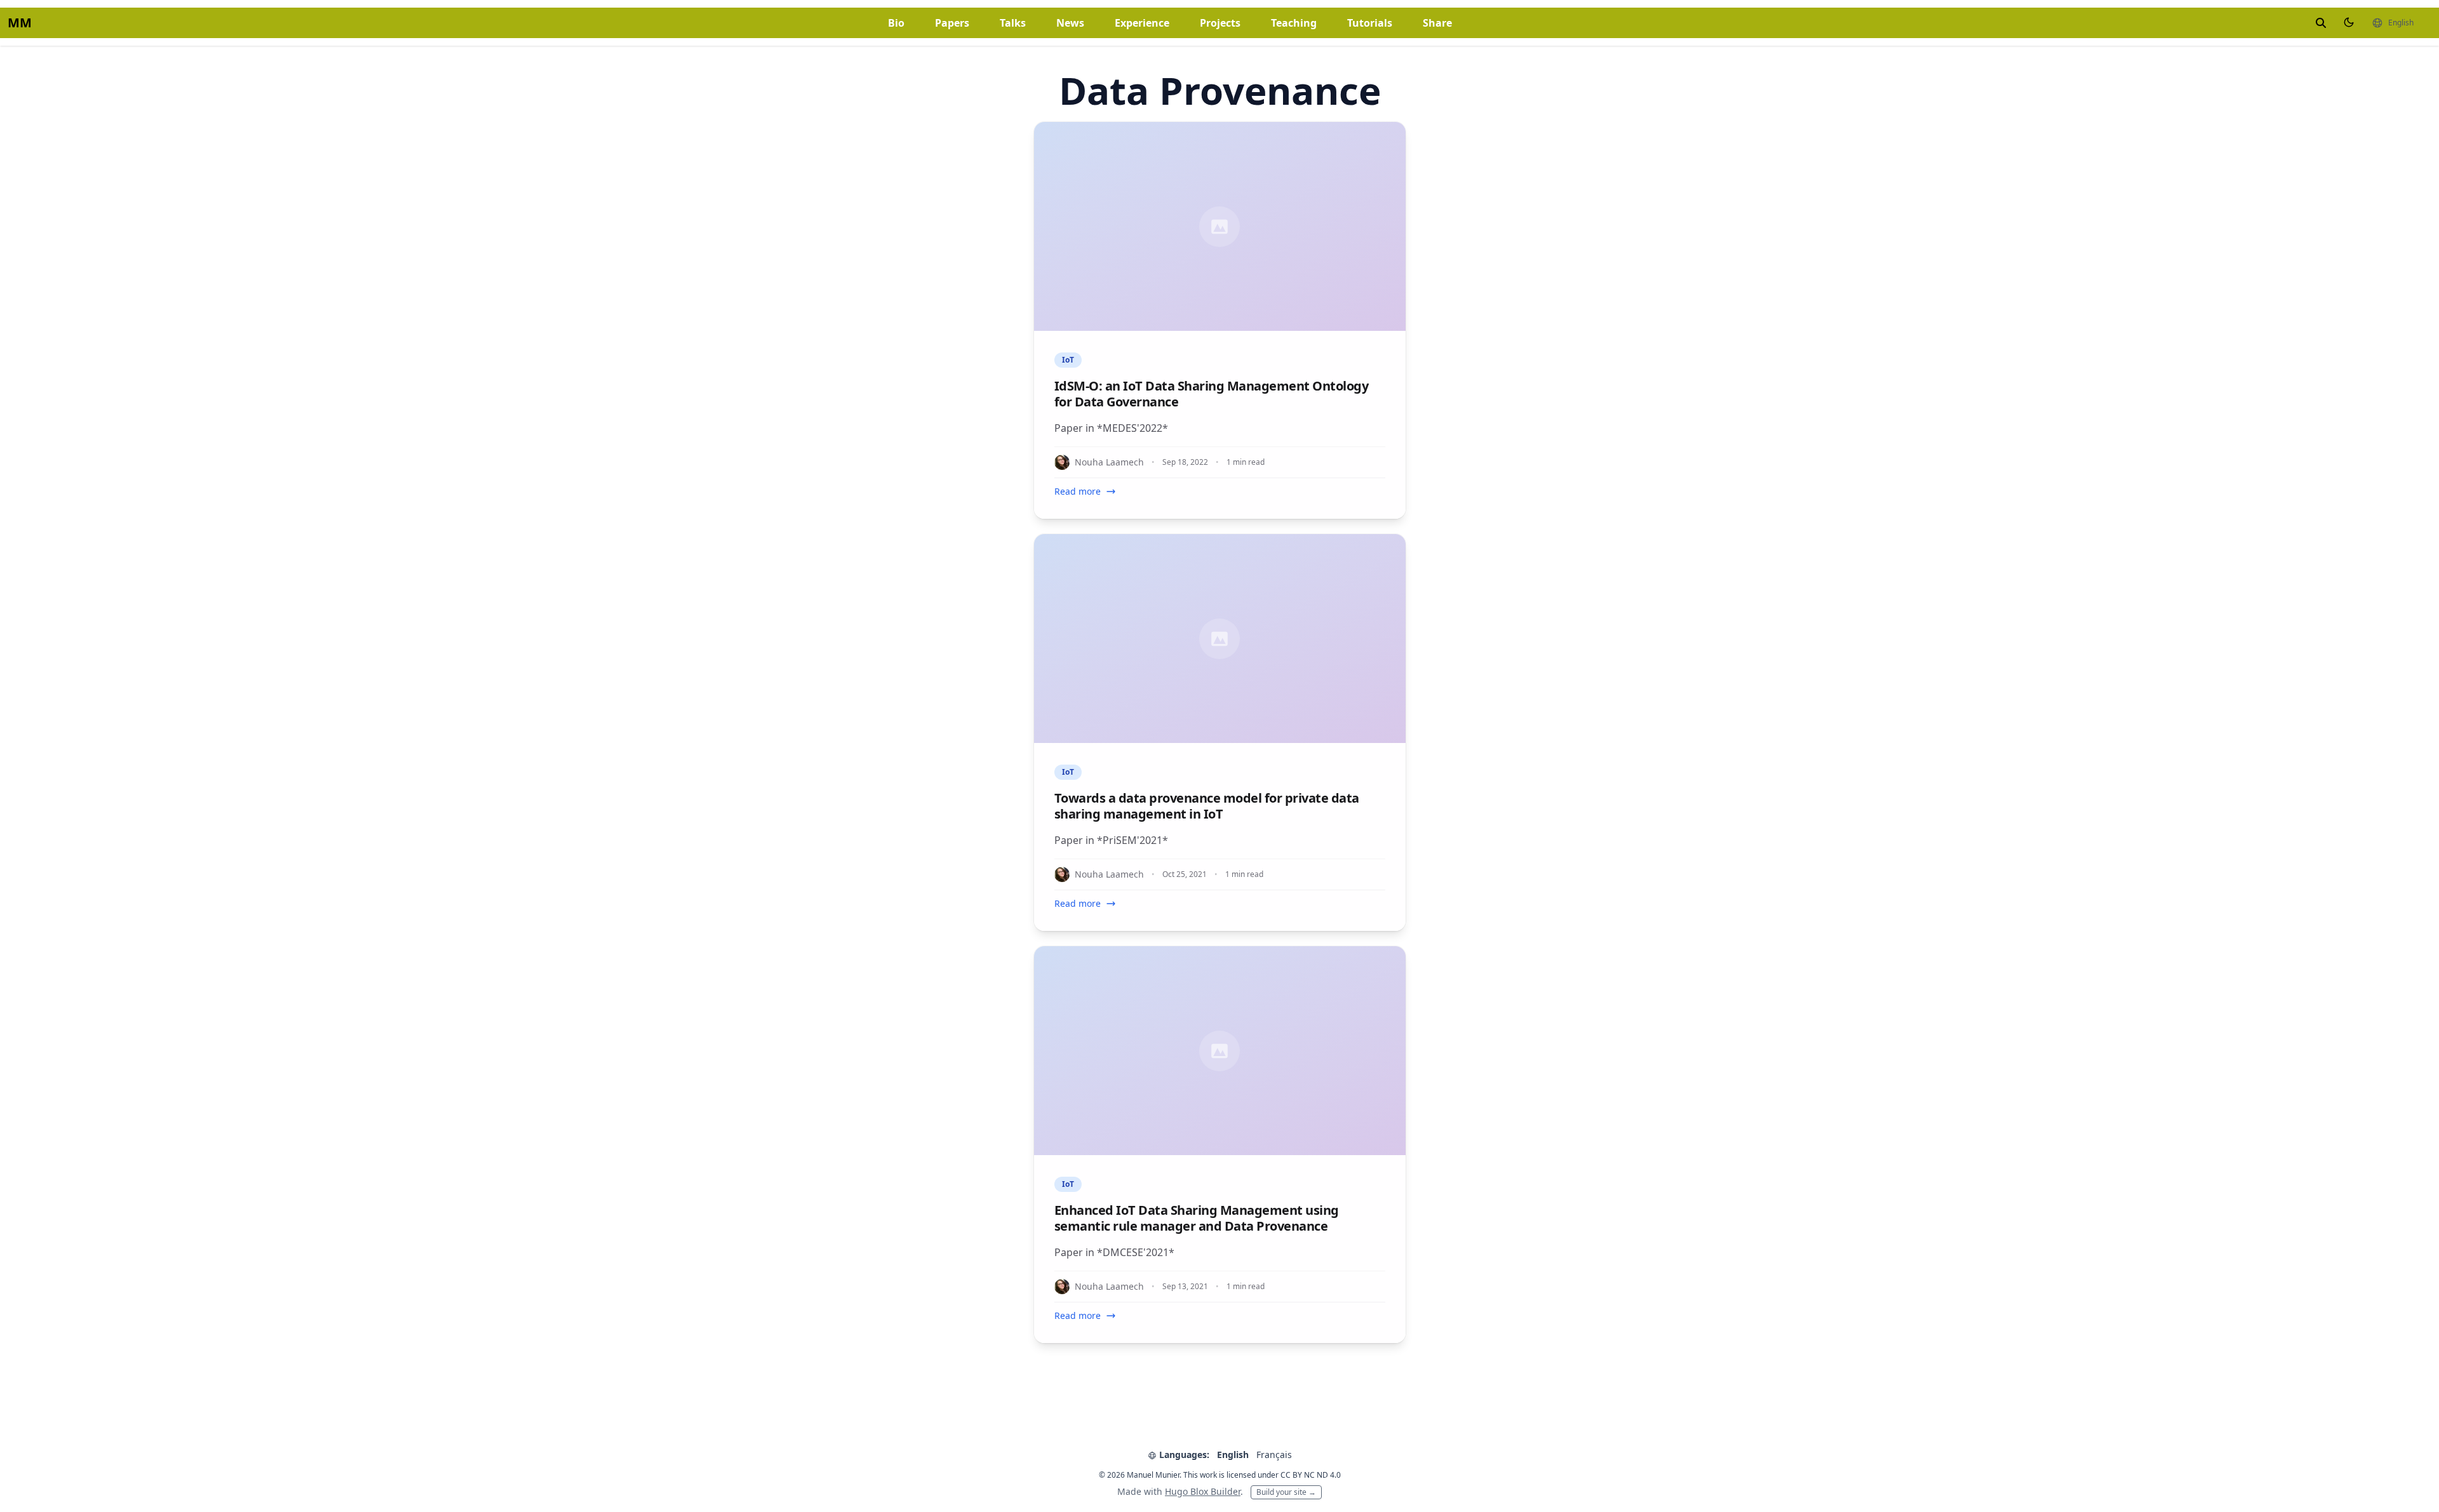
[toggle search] (2321, 23)
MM (20, 23)
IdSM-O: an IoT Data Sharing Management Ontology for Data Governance (1212, 394)
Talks (1013, 23)
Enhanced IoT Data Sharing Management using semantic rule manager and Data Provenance (1197, 1218)
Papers (952, 23)
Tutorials (1370, 23)
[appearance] (2349, 22)
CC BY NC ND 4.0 (1311, 1475)
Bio (896, 23)
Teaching (1294, 23)
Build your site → (1286, 1492)
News (1070, 23)
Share (1437, 23)
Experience (1142, 23)
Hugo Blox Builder (1203, 1491)
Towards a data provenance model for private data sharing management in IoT (1207, 806)
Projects (1220, 23)
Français (1274, 1455)
